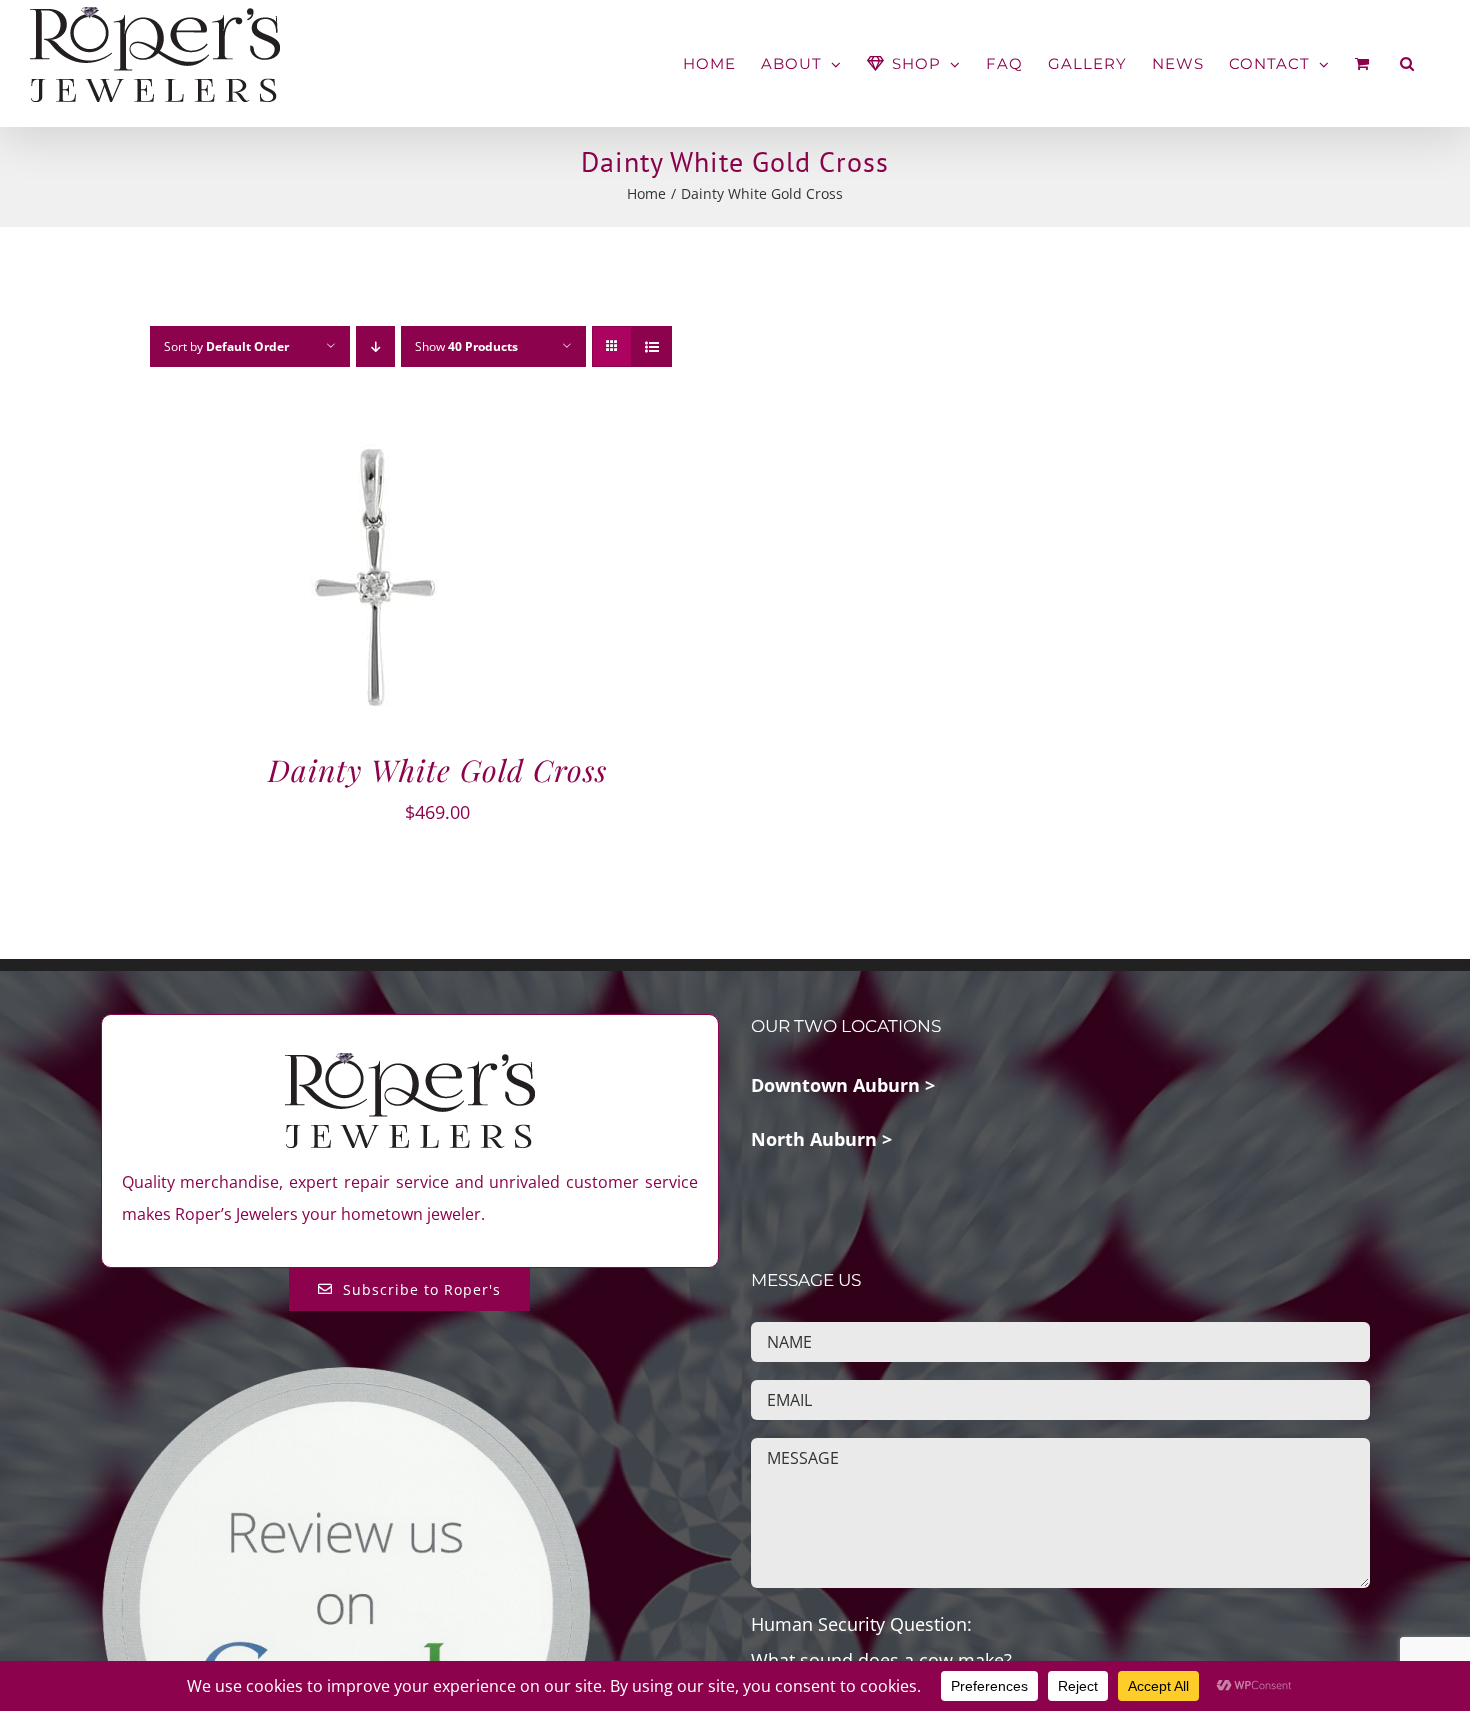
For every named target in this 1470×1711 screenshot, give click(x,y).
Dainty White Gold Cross (437, 770)
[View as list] (651, 346)
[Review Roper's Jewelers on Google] (346, 1379)
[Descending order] (375, 346)
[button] (1407, 63)
